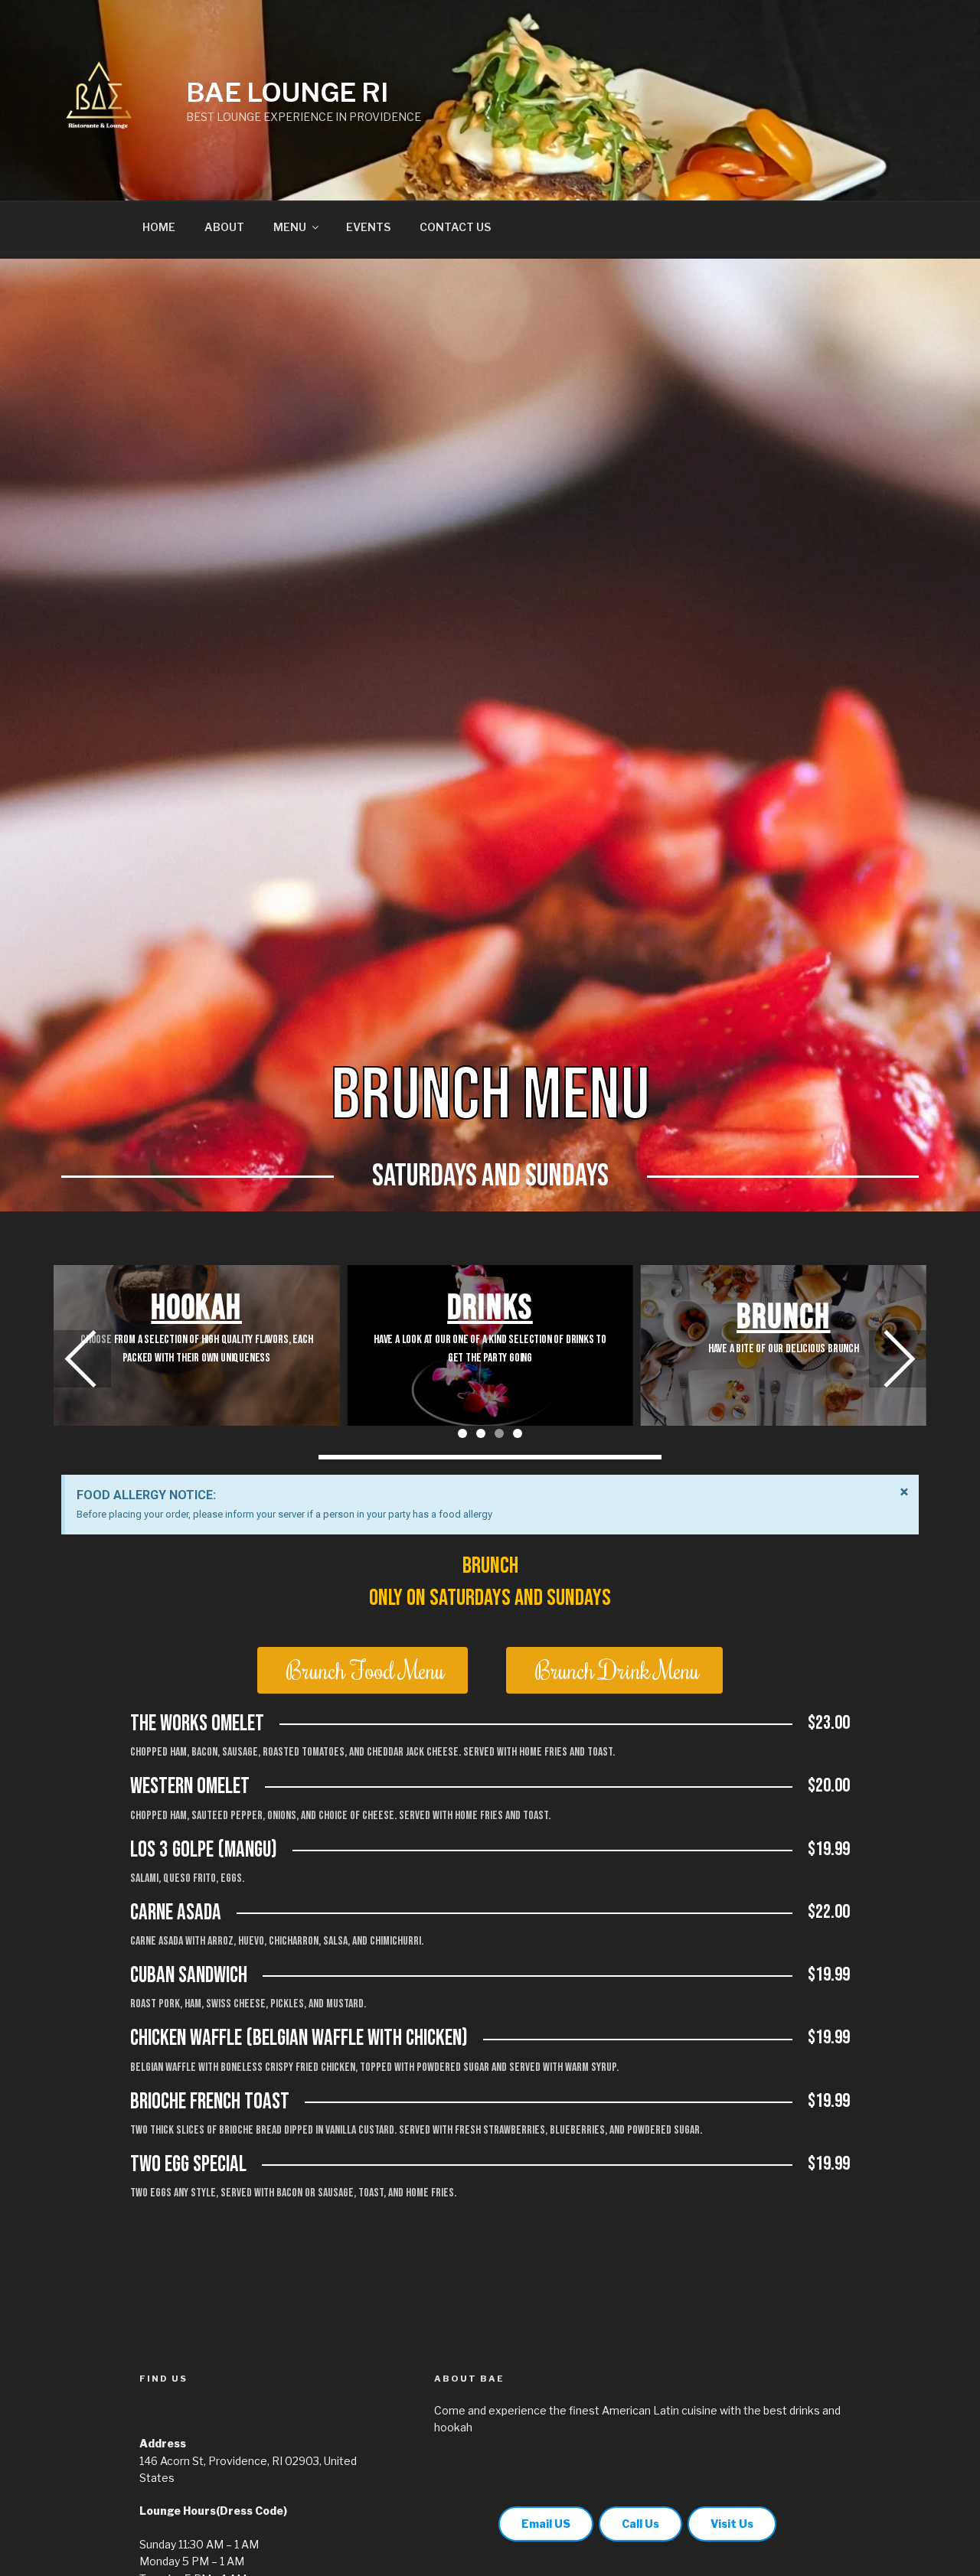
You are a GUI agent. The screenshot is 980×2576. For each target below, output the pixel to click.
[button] (898, 1359)
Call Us (640, 2524)
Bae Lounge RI (287, 92)
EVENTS (368, 227)
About (224, 227)
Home (159, 227)
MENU (290, 227)
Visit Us (732, 2524)
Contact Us (455, 227)
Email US (546, 2524)
